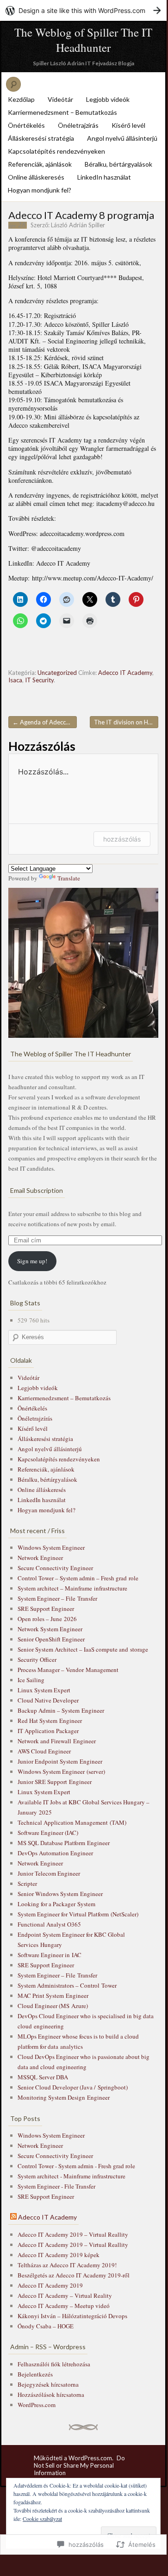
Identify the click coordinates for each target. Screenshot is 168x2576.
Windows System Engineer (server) (61, 1771)
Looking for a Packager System (56, 1904)
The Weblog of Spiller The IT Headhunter (83, 40)
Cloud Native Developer (48, 1700)
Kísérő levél (128, 125)
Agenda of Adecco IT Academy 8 (45, 722)
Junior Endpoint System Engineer (60, 1761)
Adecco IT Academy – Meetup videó (64, 2306)
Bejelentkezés (35, 2374)
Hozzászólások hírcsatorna (51, 2395)
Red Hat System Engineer (50, 1721)
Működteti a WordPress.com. (74, 2458)
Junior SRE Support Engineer (55, 1782)
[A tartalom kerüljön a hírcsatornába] (13, 2217)
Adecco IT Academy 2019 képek (59, 2255)
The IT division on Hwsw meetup (126, 722)
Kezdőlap (21, 99)
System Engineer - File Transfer (56, 2186)
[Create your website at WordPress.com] (83, 10)
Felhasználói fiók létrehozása (54, 2364)
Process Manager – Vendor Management (68, 1670)
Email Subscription (37, 1190)
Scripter (27, 1884)
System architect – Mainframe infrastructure (72, 1588)
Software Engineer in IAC (50, 1955)
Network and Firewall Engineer (57, 1741)
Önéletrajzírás (78, 125)
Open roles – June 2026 (47, 1619)
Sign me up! (32, 1261)
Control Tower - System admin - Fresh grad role (76, 2166)
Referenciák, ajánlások (40, 164)
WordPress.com (37, 2405)
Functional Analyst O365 (49, 1924)
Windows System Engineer (51, 1547)
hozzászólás (122, 839)
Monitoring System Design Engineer (64, 2097)
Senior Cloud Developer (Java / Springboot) (73, 2087)
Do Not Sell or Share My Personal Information (79, 2465)
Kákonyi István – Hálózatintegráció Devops (72, 2316)
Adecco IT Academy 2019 (50, 2285)
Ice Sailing (31, 1680)
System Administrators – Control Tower (67, 1985)
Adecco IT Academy (125, 673)
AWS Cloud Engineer (44, 1751)
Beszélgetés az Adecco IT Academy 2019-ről (74, 2275)
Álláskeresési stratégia (41, 138)
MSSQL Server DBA (43, 2077)
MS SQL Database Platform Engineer (64, 1843)
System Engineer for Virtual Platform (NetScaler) (78, 1914)
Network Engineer (40, 1558)
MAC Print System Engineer (53, 1996)
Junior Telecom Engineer (49, 1873)
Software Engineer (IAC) (48, 1833)
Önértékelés (26, 125)
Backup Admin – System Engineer (61, 1710)
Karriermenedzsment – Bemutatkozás (62, 112)
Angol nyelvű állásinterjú (122, 138)
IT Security (39, 680)
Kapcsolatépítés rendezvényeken (56, 151)
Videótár (60, 99)
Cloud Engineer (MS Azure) (53, 2006)
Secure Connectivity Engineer (55, 1568)
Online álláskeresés (36, 177)
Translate (69, 878)
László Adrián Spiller (78, 225)
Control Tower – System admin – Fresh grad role (78, 1578)
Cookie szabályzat (42, 2519)
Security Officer (37, 1659)
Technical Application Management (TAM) (72, 1822)
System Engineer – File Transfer (57, 1598)
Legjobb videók (108, 99)
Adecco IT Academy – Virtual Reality (65, 2295)
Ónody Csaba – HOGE (46, 2326)
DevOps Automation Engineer (55, 1853)
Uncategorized (57, 673)
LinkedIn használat (104, 177)
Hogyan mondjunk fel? (40, 190)
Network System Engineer (50, 1629)
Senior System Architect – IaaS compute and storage (83, 1649)
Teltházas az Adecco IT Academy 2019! (67, 2265)
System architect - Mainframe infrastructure (72, 2176)
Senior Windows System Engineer (60, 1894)
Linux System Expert (44, 1690)
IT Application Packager (48, 1731)
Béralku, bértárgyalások (118, 164)
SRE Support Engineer (46, 1609)
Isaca (15, 680)
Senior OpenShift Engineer (51, 1639)
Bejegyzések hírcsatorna (48, 2384)
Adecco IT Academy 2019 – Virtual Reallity (73, 2234)
